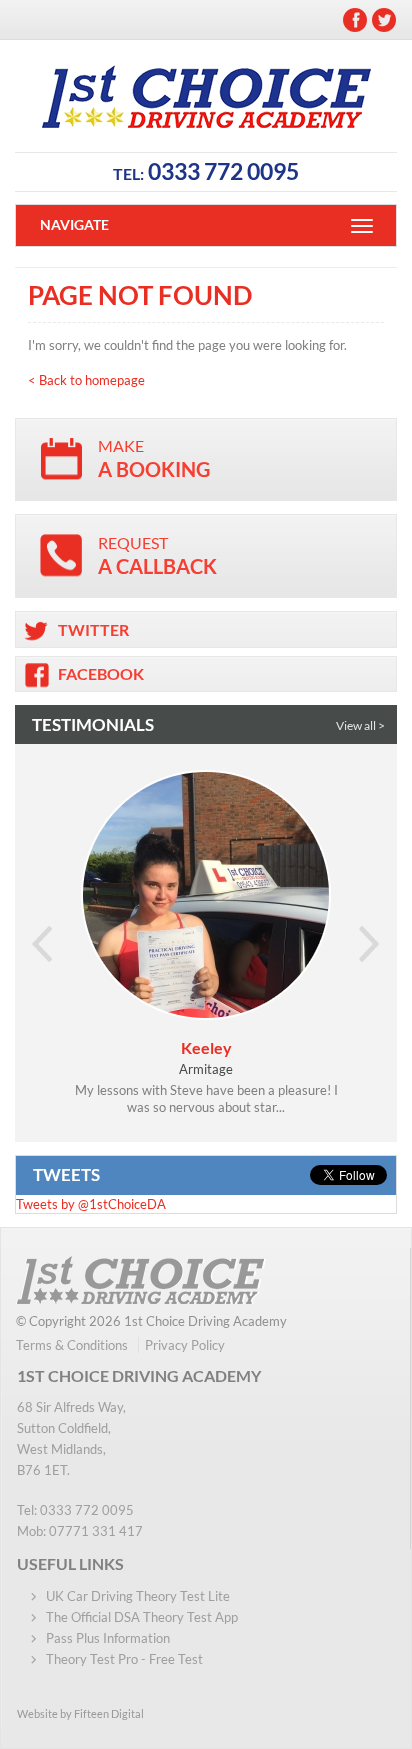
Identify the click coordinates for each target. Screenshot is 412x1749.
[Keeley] (206, 895)
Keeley (206, 1048)
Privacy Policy (185, 1345)
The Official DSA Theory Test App (142, 1617)
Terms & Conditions (72, 1345)
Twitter (384, 20)
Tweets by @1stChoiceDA (91, 1204)
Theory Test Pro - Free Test (124, 1659)
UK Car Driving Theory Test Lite (138, 1596)
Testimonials (93, 724)
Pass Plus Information (108, 1638)
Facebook (355, 20)
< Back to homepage (86, 380)
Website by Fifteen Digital (80, 1713)
